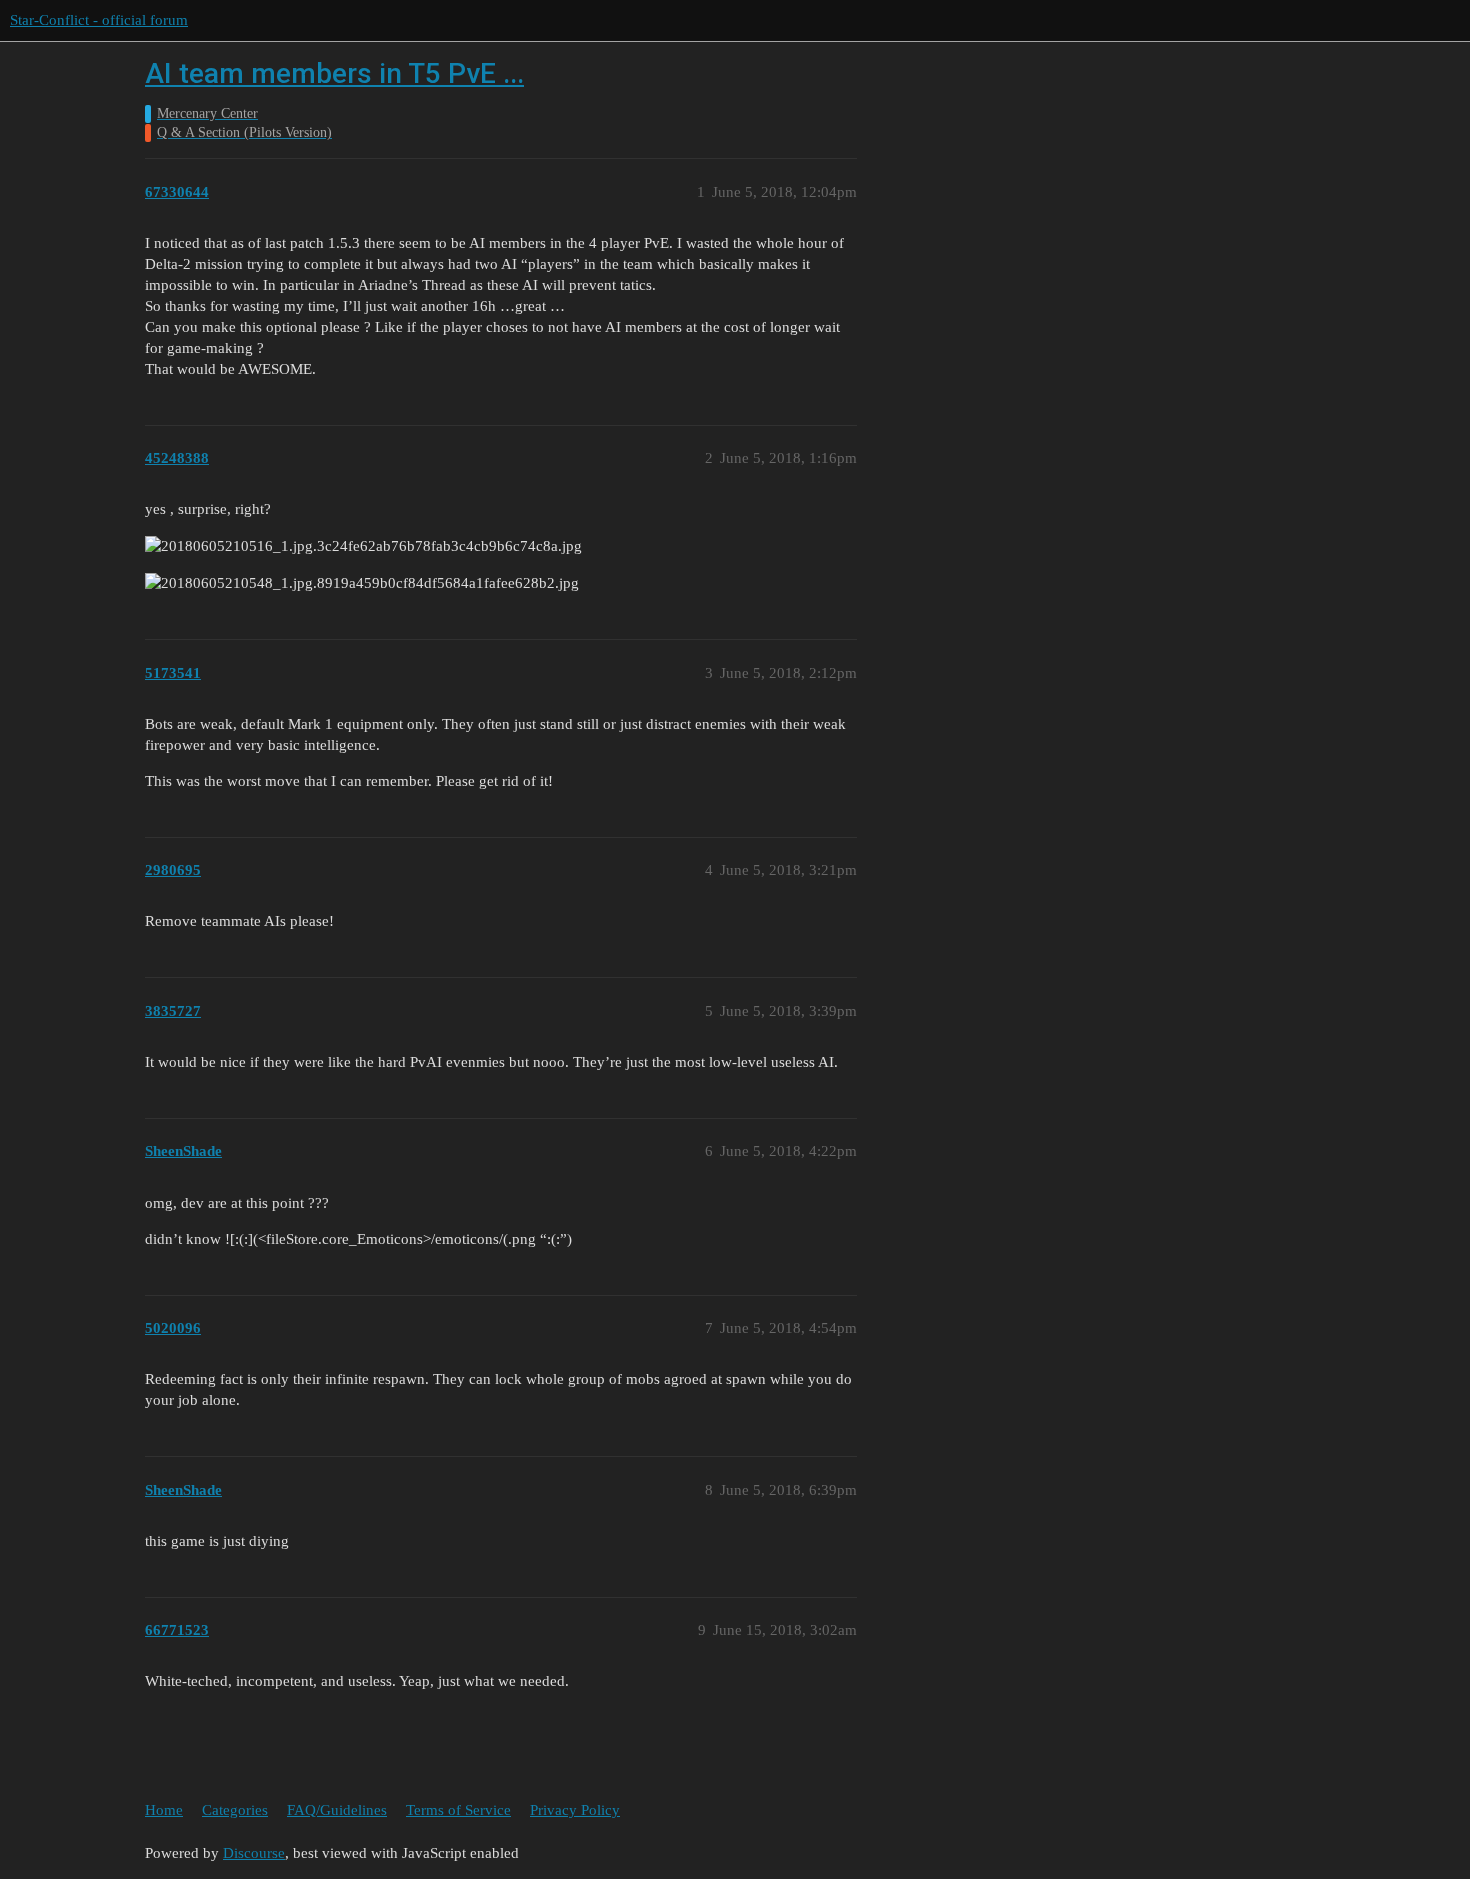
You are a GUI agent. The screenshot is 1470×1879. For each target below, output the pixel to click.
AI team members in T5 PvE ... (334, 73)
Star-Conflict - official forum (99, 20)
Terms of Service (458, 1810)
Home (164, 1810)
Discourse (254, 1853)
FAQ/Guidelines (337, 1810)
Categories (235, 1810)
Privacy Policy (575, 1810)
